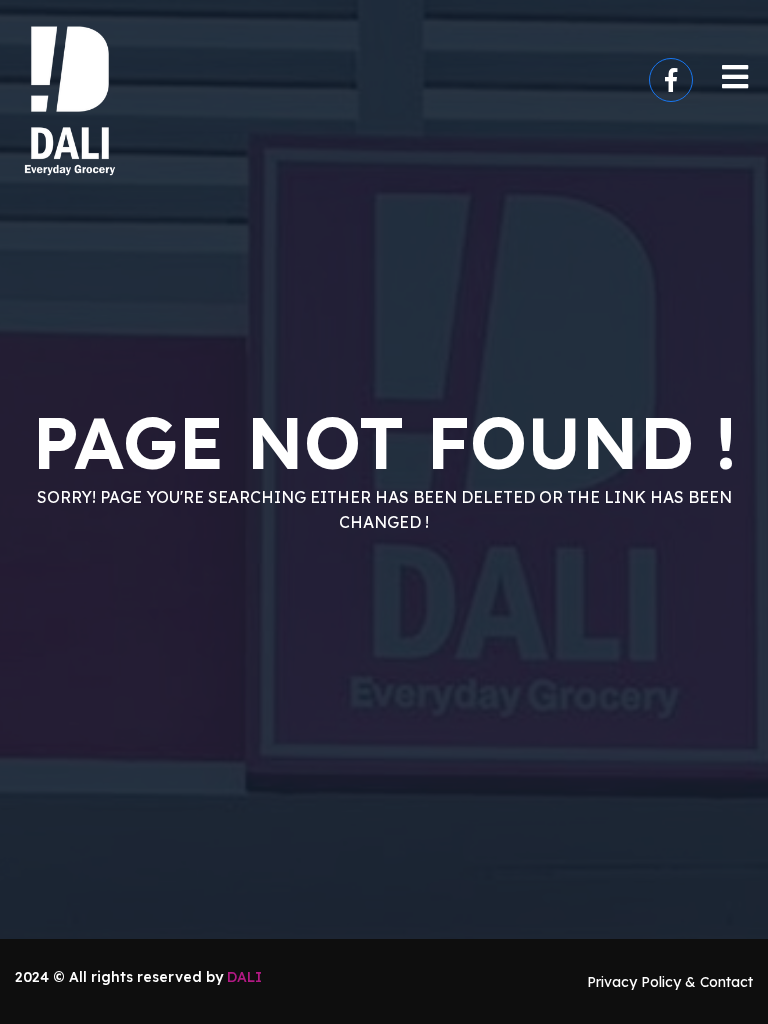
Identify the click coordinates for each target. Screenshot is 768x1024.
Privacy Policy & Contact (670, 982)
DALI (244, 977)
